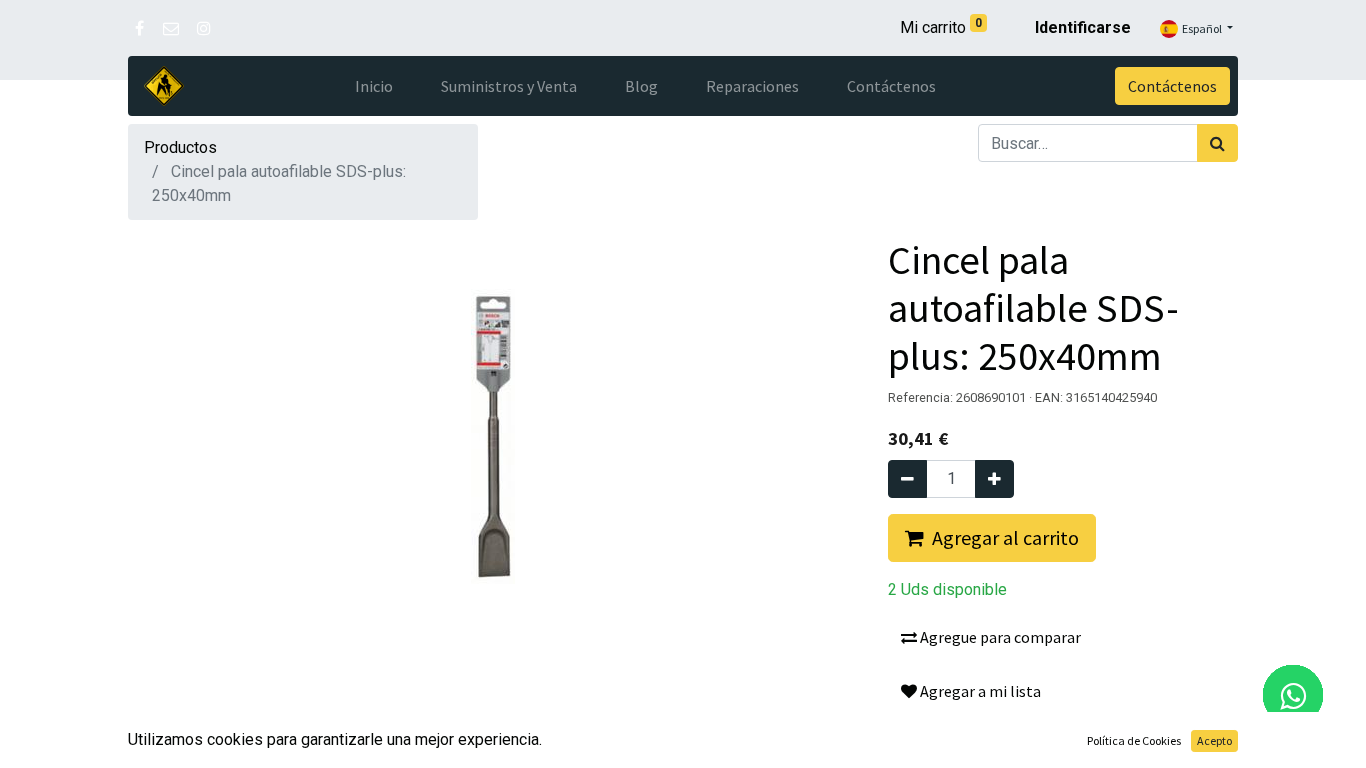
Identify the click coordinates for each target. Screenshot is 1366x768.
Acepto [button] (1214, 740)
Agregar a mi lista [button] (979, 691)
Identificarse (1083, 27)
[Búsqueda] (1217, 143)
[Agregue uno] (994, 479)
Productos (180, 147)
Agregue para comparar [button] (999, 637)
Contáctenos (1172, 86)
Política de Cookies (1134, 740)
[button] (992, 538)
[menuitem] (374, 86)
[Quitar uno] (907, 479)
